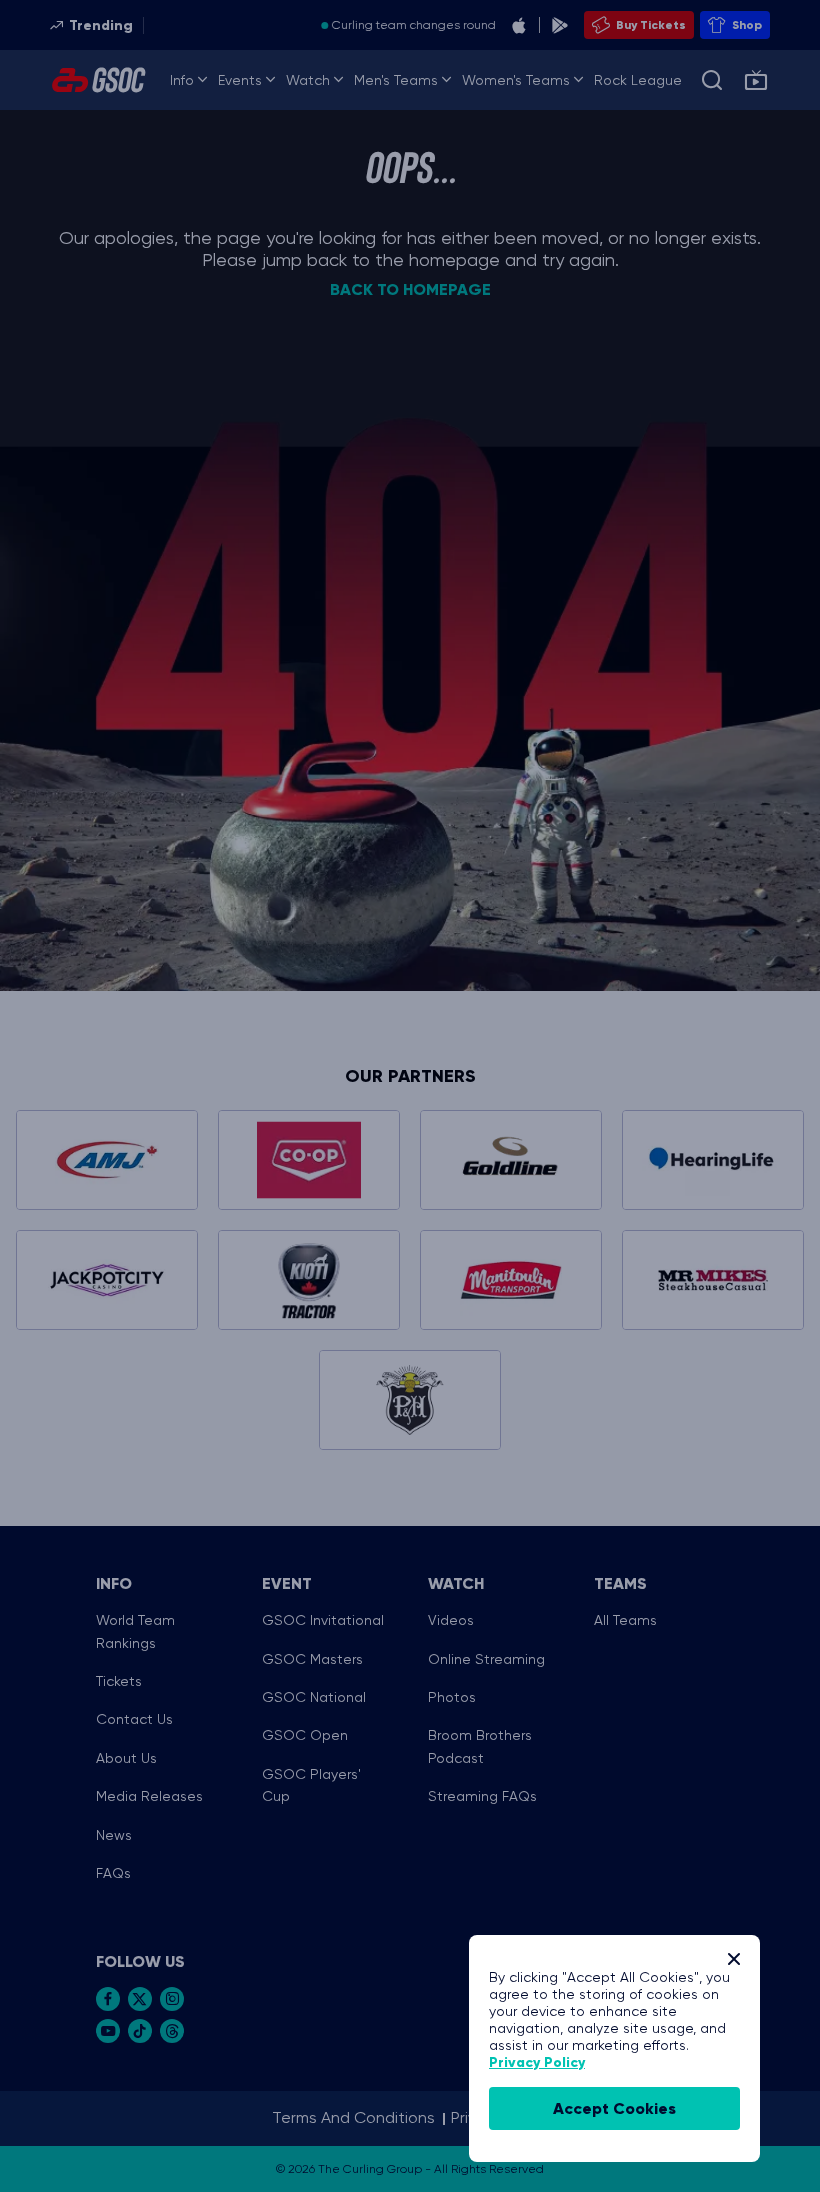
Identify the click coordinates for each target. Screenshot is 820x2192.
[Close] (734, 1959)
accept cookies (614, 2108)
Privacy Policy (537, 2062)
